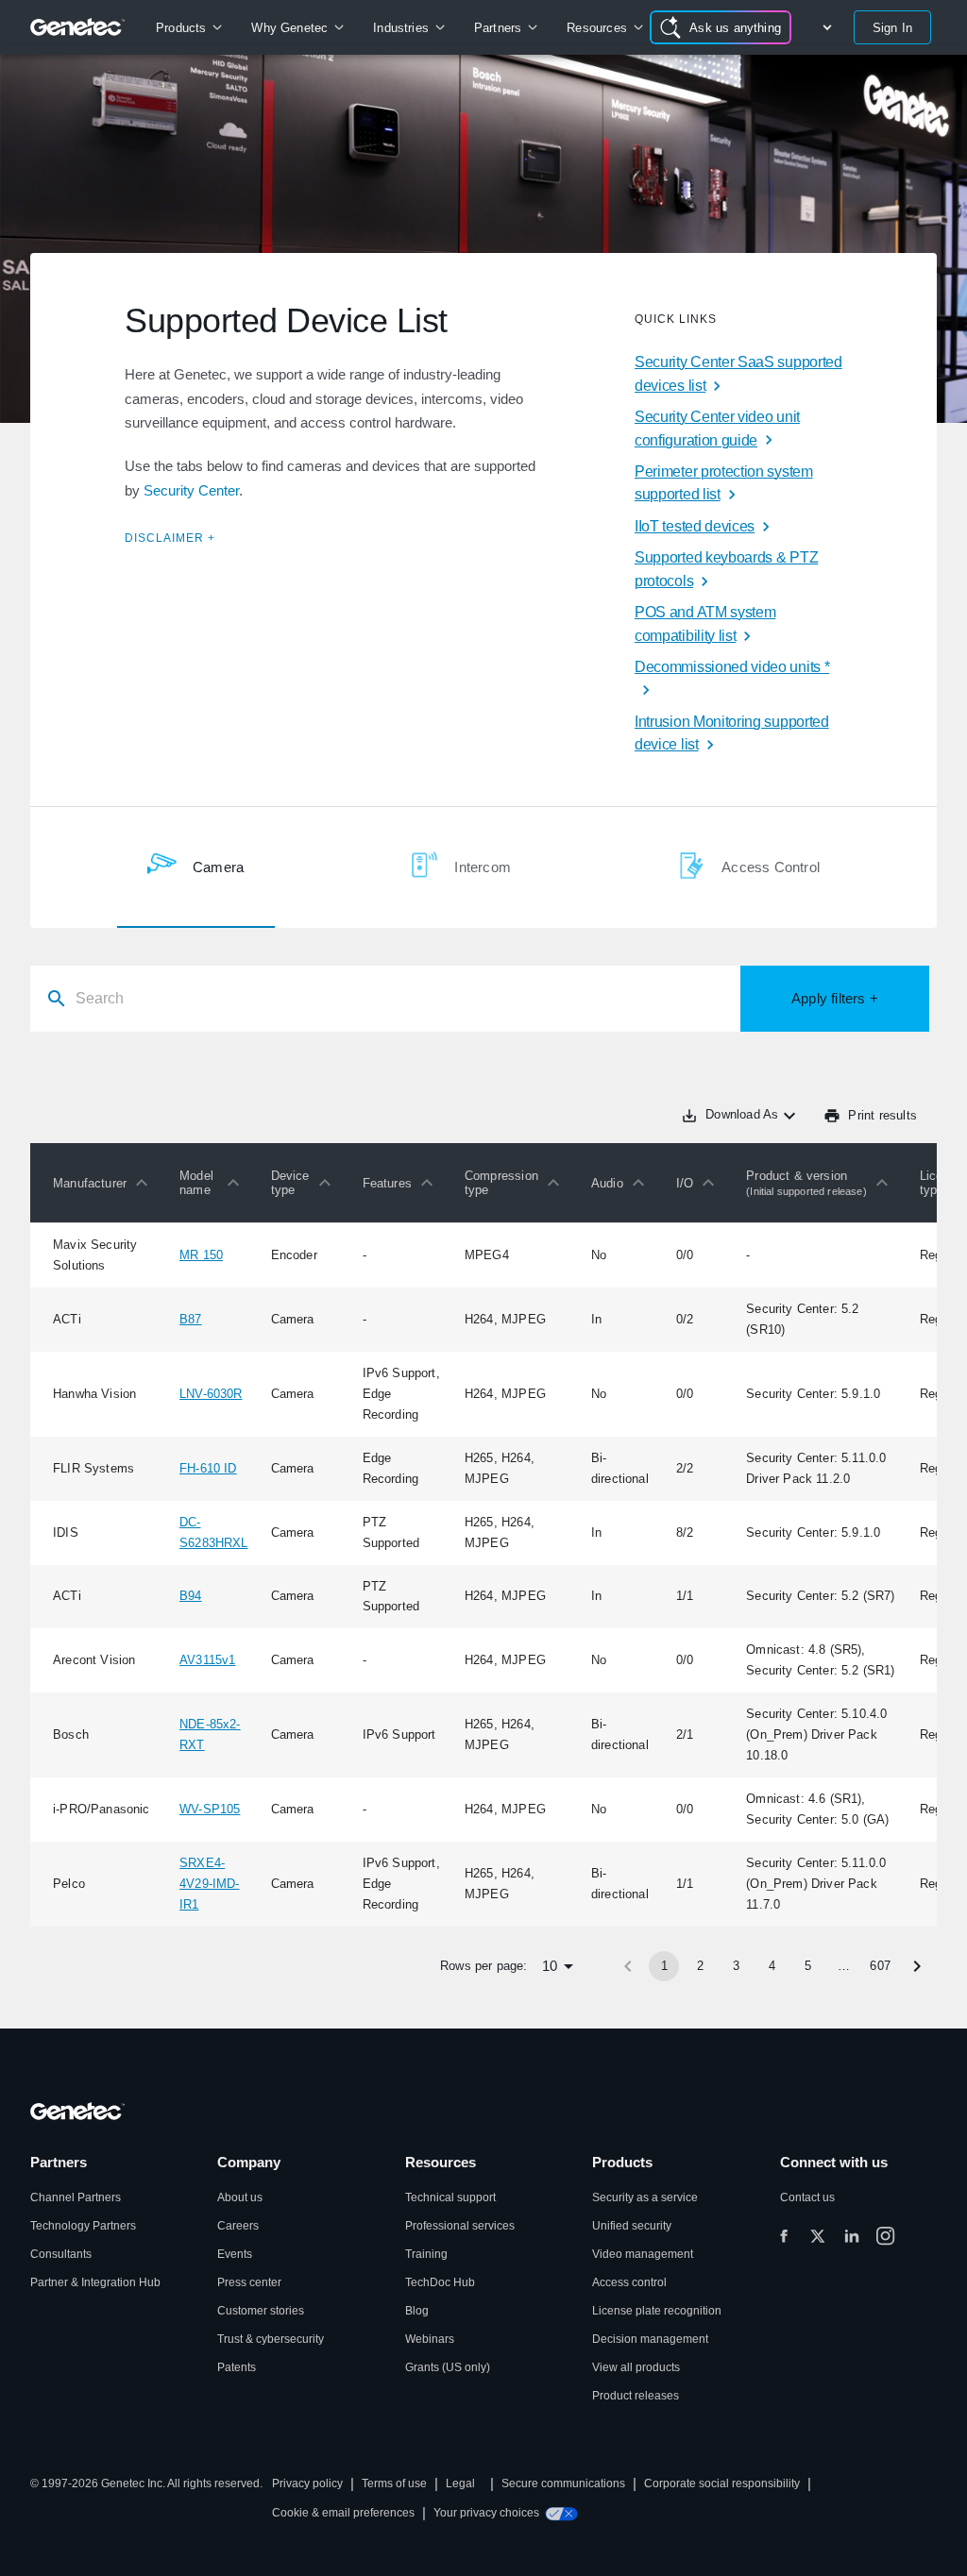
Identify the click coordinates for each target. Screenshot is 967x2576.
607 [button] (880, 1966)
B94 (191, 1596)
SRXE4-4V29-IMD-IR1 (210, 1884)
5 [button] (808, 1966)
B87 (191, 1319)
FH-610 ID (208, 1468)
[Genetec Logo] (78, 27)
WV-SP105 (210, 1809)
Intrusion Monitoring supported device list (732, 733)
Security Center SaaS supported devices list (738, 374)
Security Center (191, 490)
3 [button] (736, 1966)
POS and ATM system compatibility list (705, 624)
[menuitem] (188, 27)
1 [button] (664, 1966)
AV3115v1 (207, 1660)
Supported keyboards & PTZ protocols (726, 569)
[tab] (195, 867)
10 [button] (550, 1966)
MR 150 (201, 1255)
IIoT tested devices (695, 526)
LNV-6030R (211, 1394)
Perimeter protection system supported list (724, 483)
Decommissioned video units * (732, 667)
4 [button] (772, 1966)
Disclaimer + (170, 538)
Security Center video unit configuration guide (717, 429)
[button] (105, 1183)
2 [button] (700, 1966)
